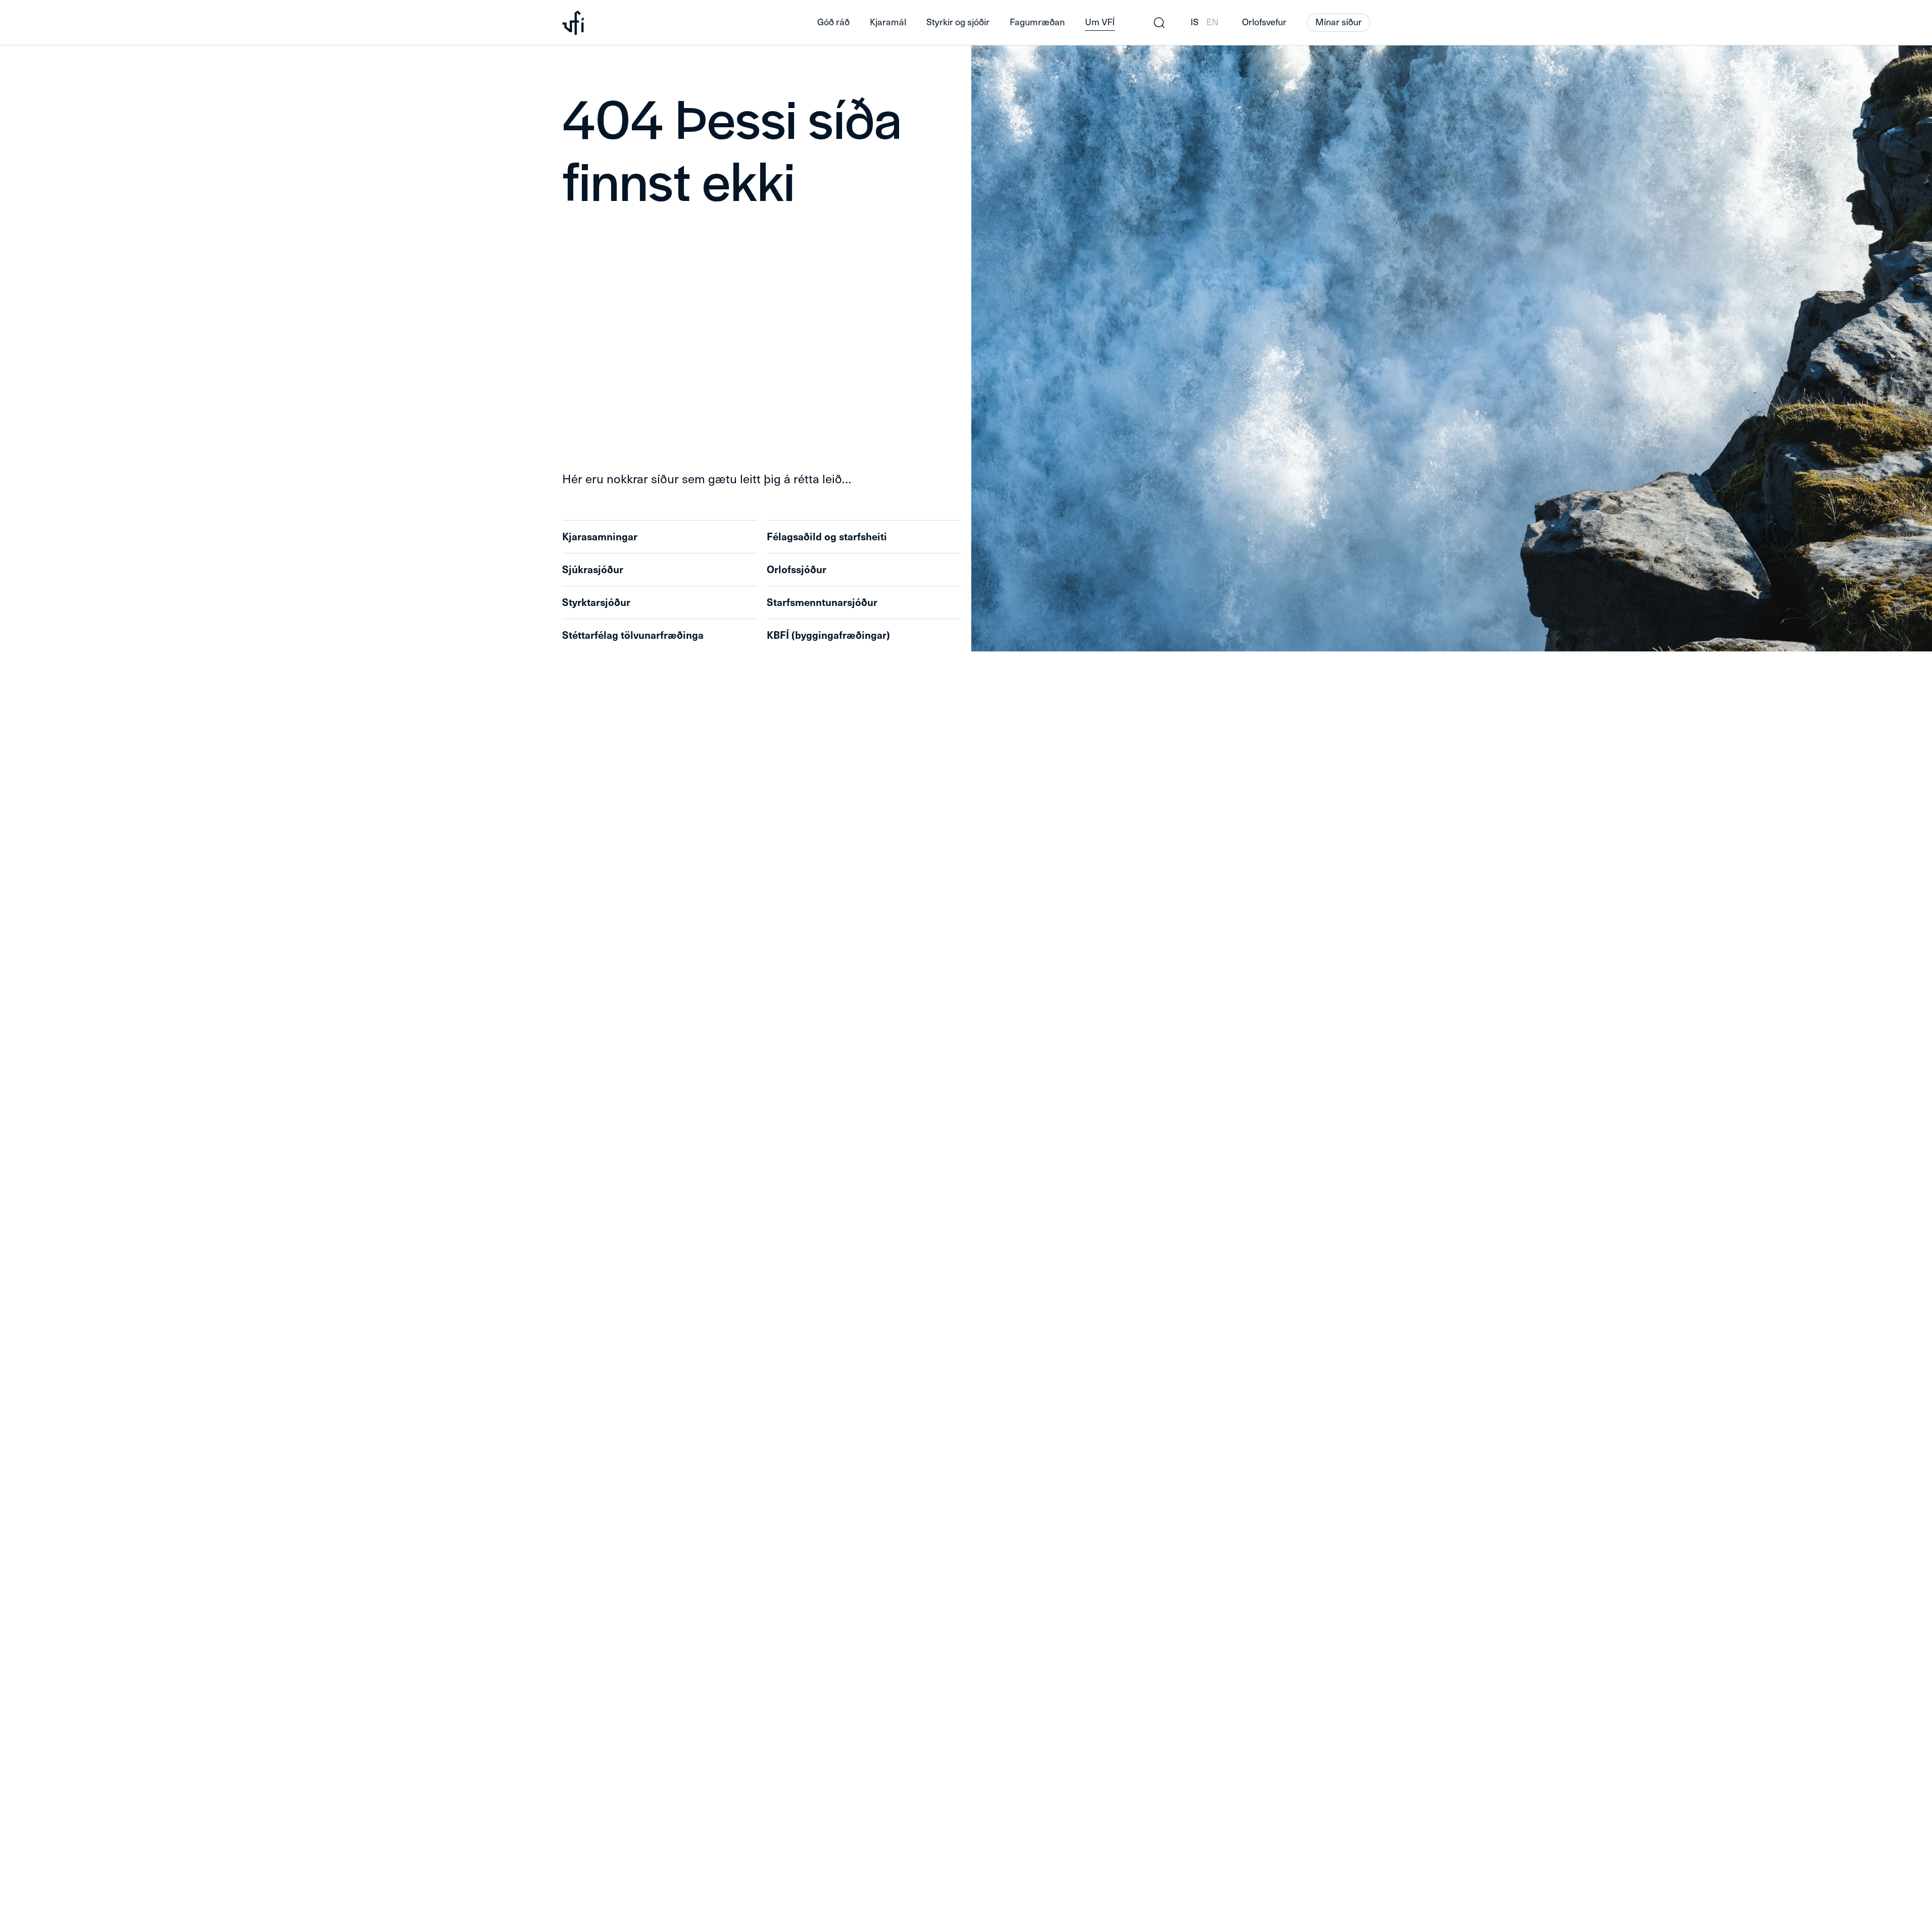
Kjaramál (888, 22)
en (1212, 22)
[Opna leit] (1159, 23)
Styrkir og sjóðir (958, 22)
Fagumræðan (1037, 22)
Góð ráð (833, 22)
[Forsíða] (674, 23)
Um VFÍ (1100, 22)
